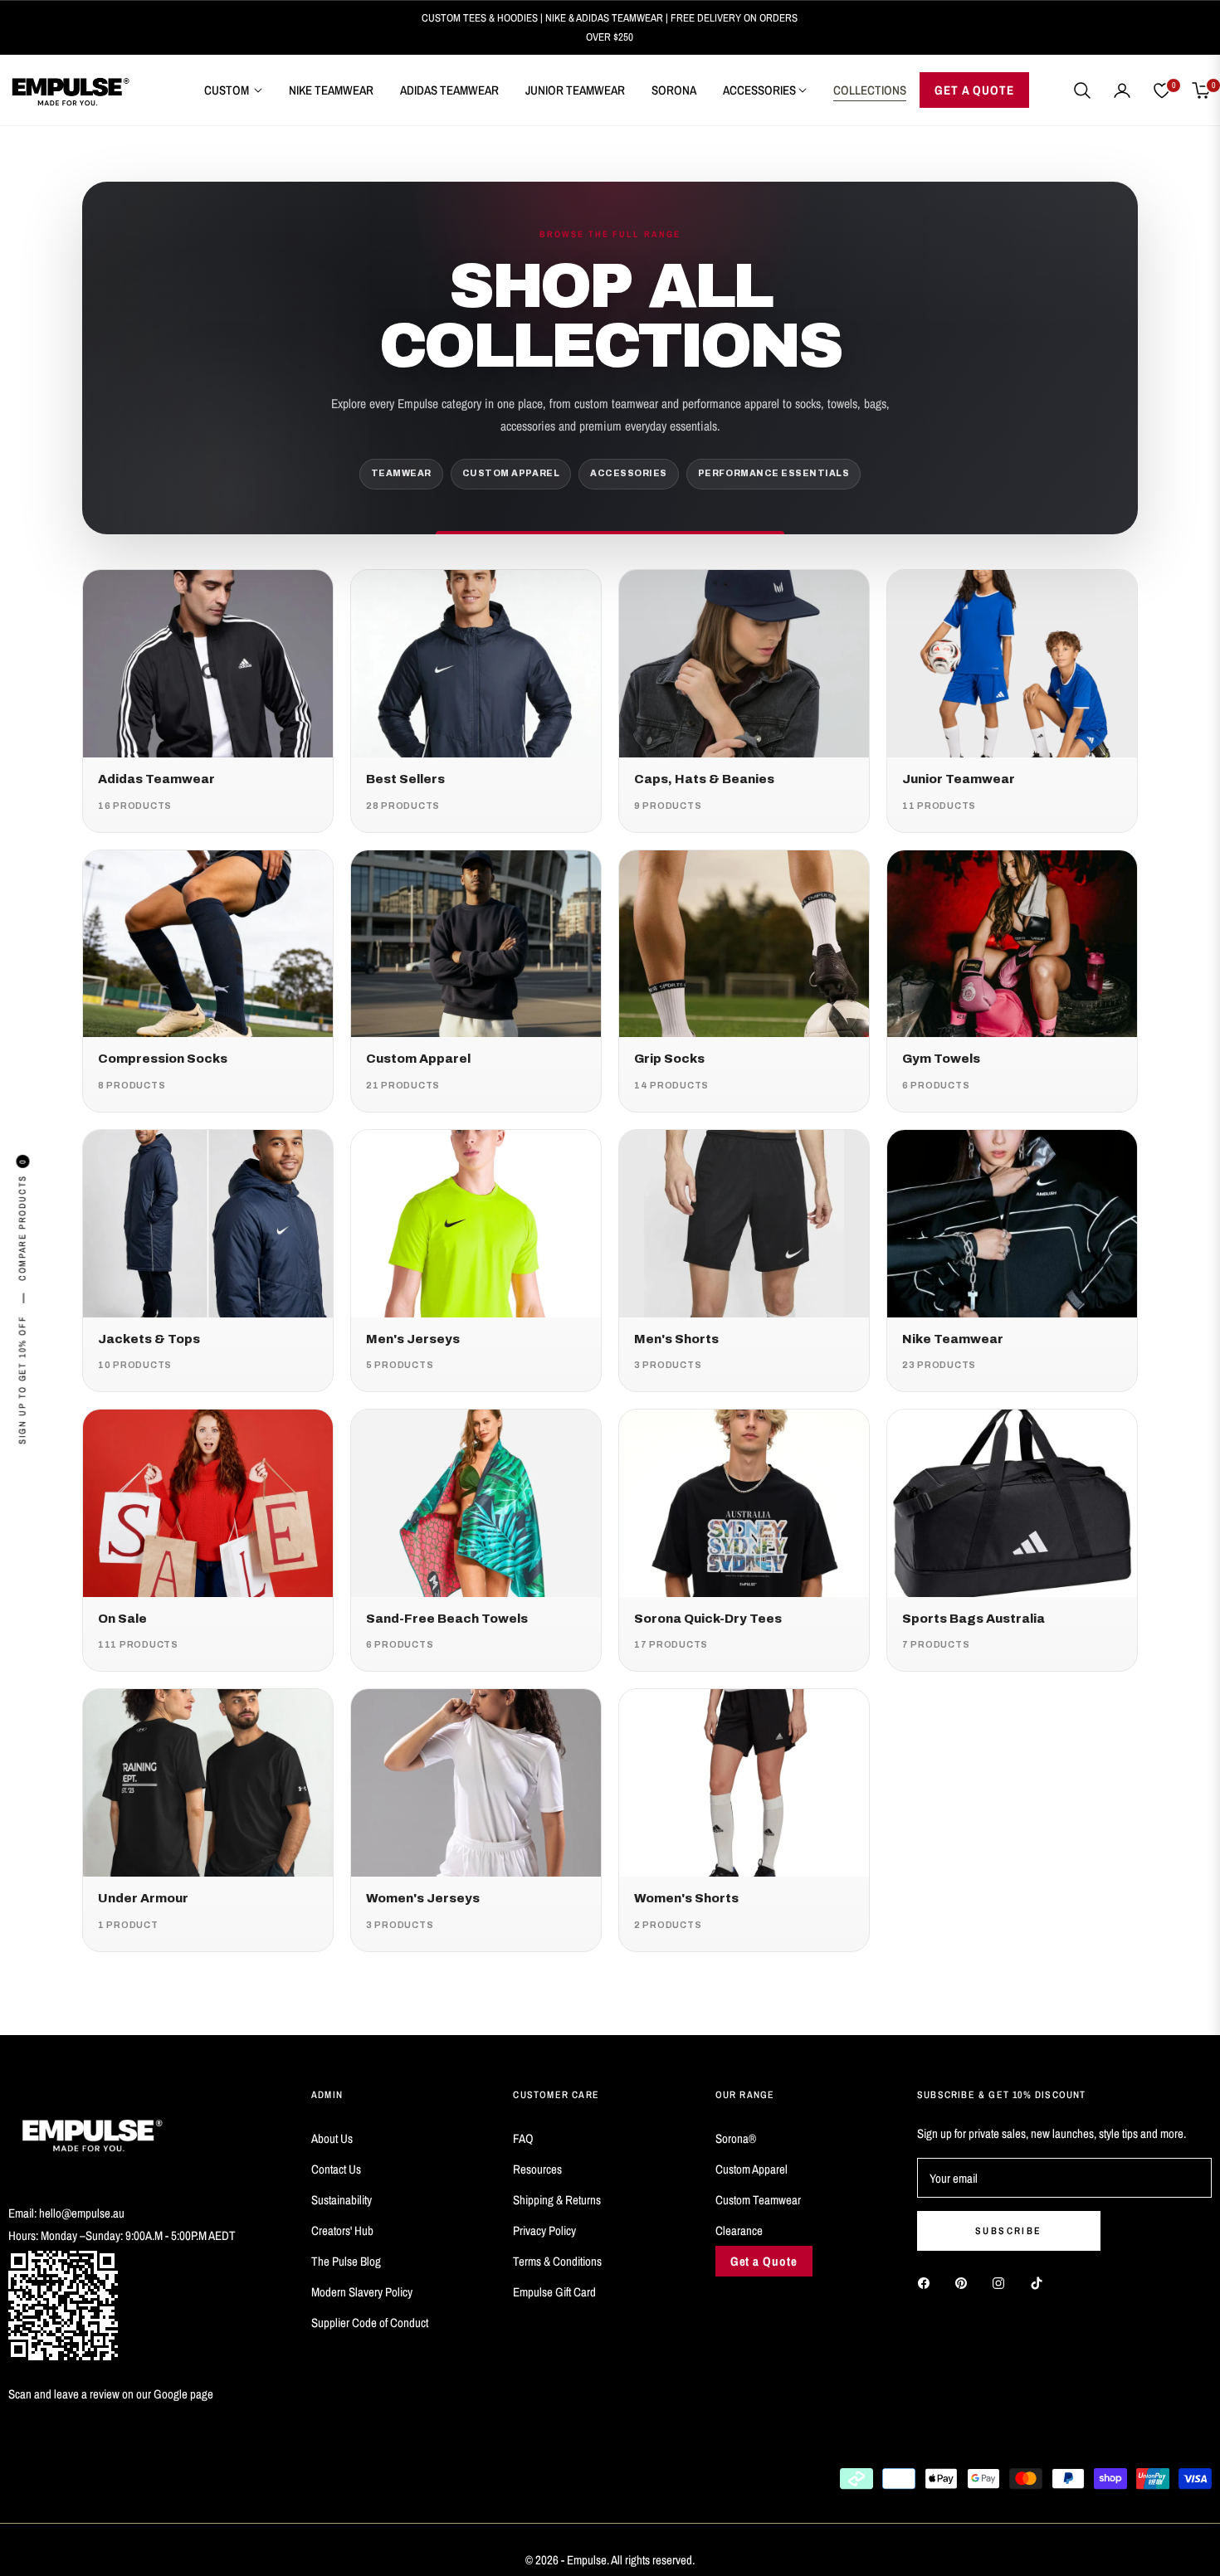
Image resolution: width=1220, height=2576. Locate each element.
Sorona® (736, 2138)
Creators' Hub (342, 2230)
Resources (537, 2169)
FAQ (523, 2138)
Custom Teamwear (758, 2200)
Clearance (739, 2230)
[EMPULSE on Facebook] (928, 2282)
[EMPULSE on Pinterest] (965, 2282)
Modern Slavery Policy (362, 2292)
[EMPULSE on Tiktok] (1041, 2282)
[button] (1082, 90)
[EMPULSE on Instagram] (1003, 2282)
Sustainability (342, 2200)
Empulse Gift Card (554, 2292)
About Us (332, 2138)
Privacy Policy (544, 2230)
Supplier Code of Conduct (370, 2323)
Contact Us (336, 2169)
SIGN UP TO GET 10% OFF (22, 1379)
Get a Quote (764, 2261)
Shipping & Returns (557, 2200)
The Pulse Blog (346, 2261)
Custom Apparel (752, 2169)
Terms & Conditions (557, 2261)
